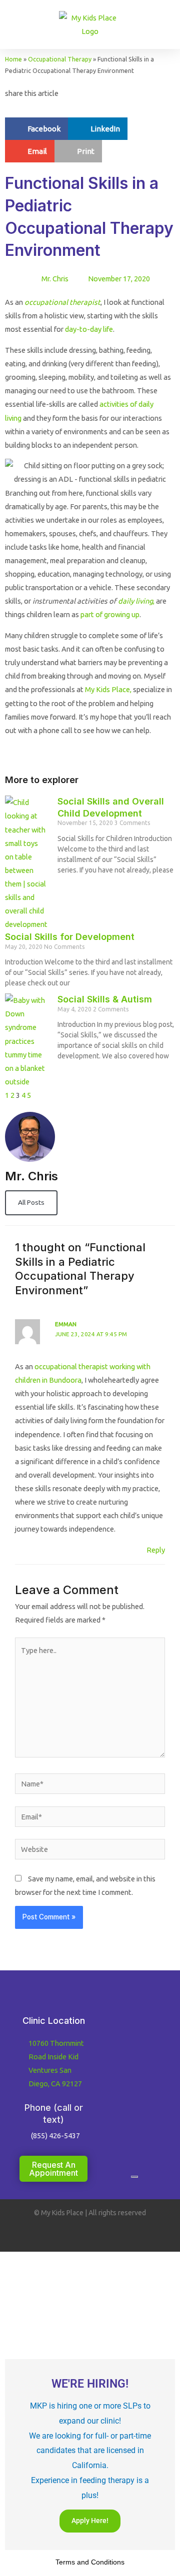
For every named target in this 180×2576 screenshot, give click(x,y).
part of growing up (110, 614)
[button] (90, 3)
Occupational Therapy (60, 59)
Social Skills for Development (70, 937)
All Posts (31, 1202)
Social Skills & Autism (105, 999)
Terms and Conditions (90, 2562)
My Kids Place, (108, 689)
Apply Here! (90, 2521)
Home (13, 59)
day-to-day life (89, 329)
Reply (156, 1550)
